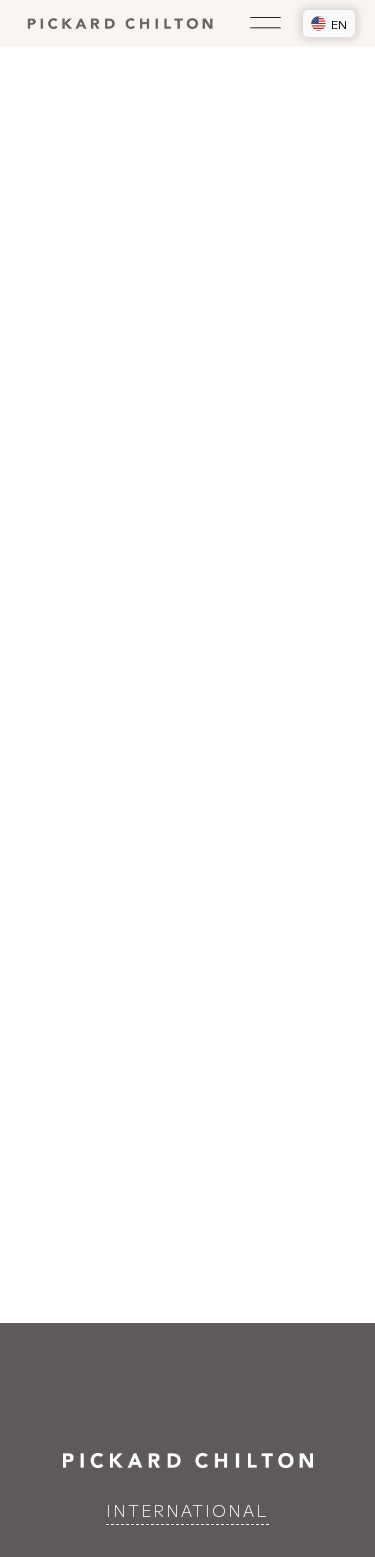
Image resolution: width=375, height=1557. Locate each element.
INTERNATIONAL (187, 1510)
